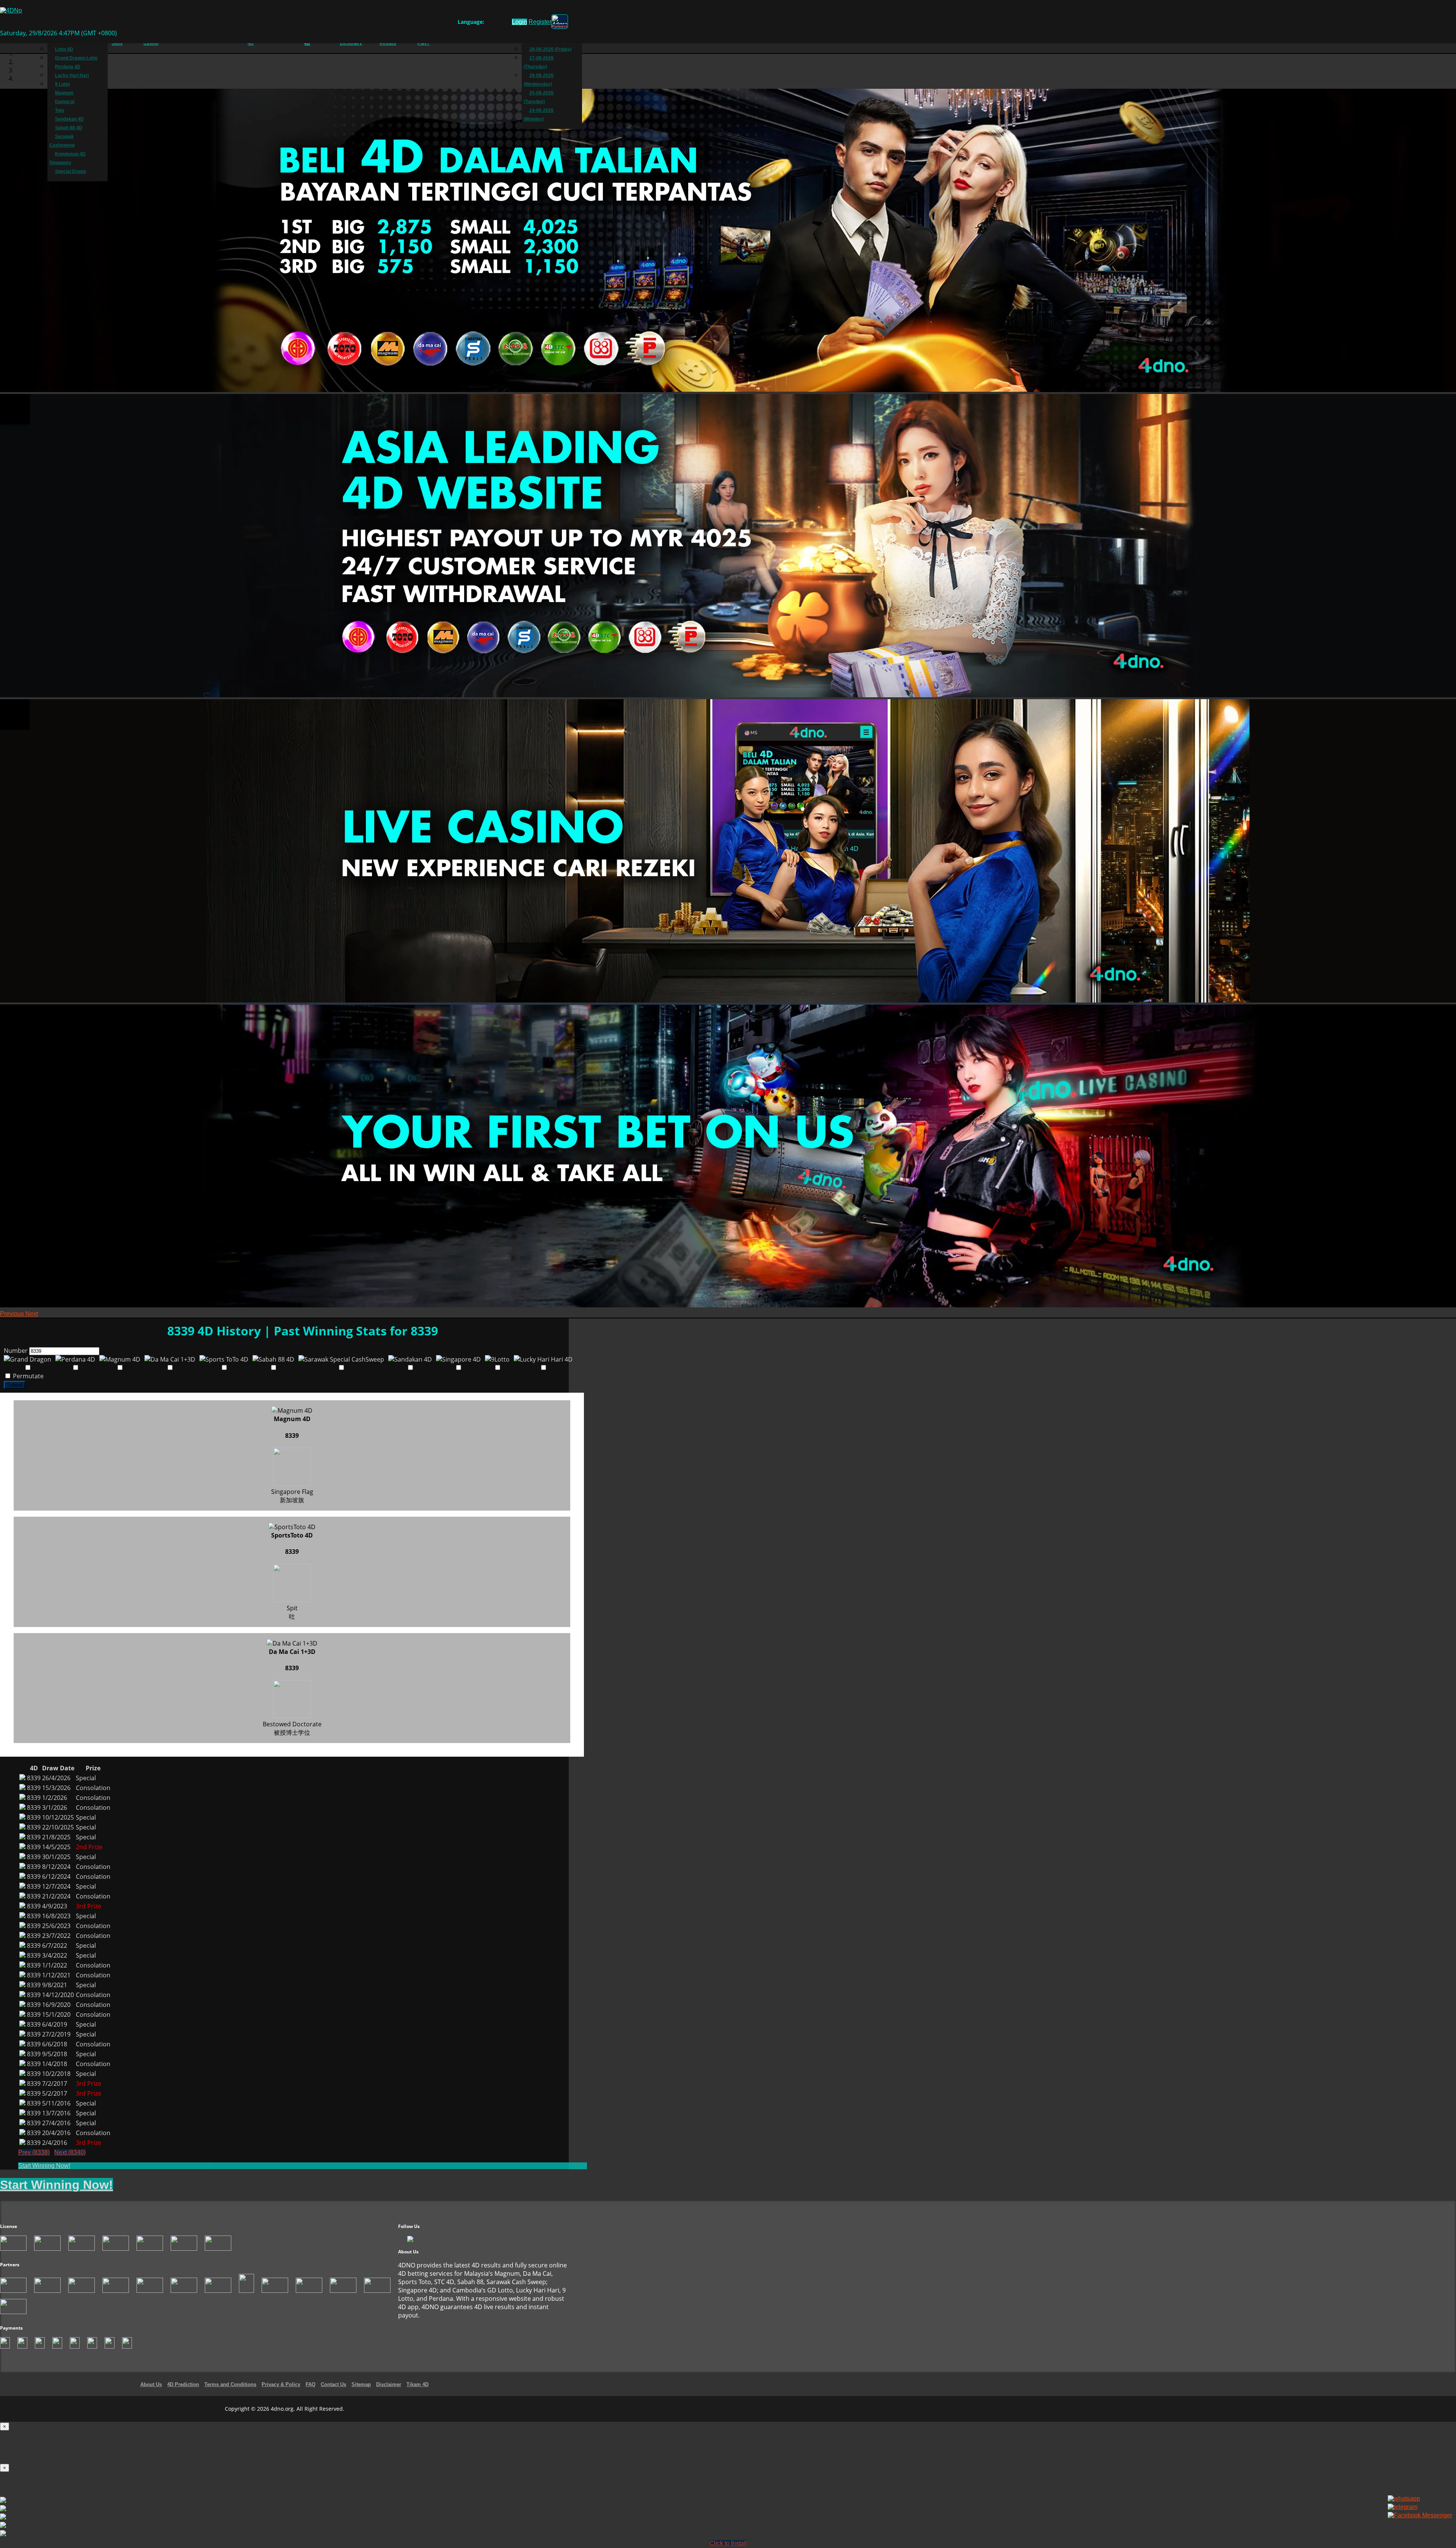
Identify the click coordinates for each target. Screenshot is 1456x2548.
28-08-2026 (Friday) (550, 49)
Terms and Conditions (230, 2384)
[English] (489, 23)
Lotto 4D (64, 49)
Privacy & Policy (281, 2384)
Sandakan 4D (69, 119)
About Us (151, 2384)
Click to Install (728, 2543)
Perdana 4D (68, 67)
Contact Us (333, 2384)
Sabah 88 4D (69, 128)
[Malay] (503, 23)
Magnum (64, 93)
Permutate (27, 1376)
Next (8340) (70, 2152)
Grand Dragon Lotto (76, 58)
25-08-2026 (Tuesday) (539, 97)
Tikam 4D (417, 2384)
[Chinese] (496, 23)
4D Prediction (183, 2384)
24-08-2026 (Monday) (539, 115)
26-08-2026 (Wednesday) (539, 80)
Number (16, 1351)
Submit (15, 1385)
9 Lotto (62, 84)
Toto (60, 110)
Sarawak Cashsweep (62, 141)
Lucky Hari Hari (72, 75)
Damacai (65, 102)
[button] (13, 1314)
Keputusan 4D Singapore (67, 158)
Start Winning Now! (44, 2166)
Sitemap (361, 2384)
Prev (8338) (34, 2152)
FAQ (311, 2384)
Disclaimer (389, 2384)
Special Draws (71, 171)
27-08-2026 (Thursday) (539, 62)
